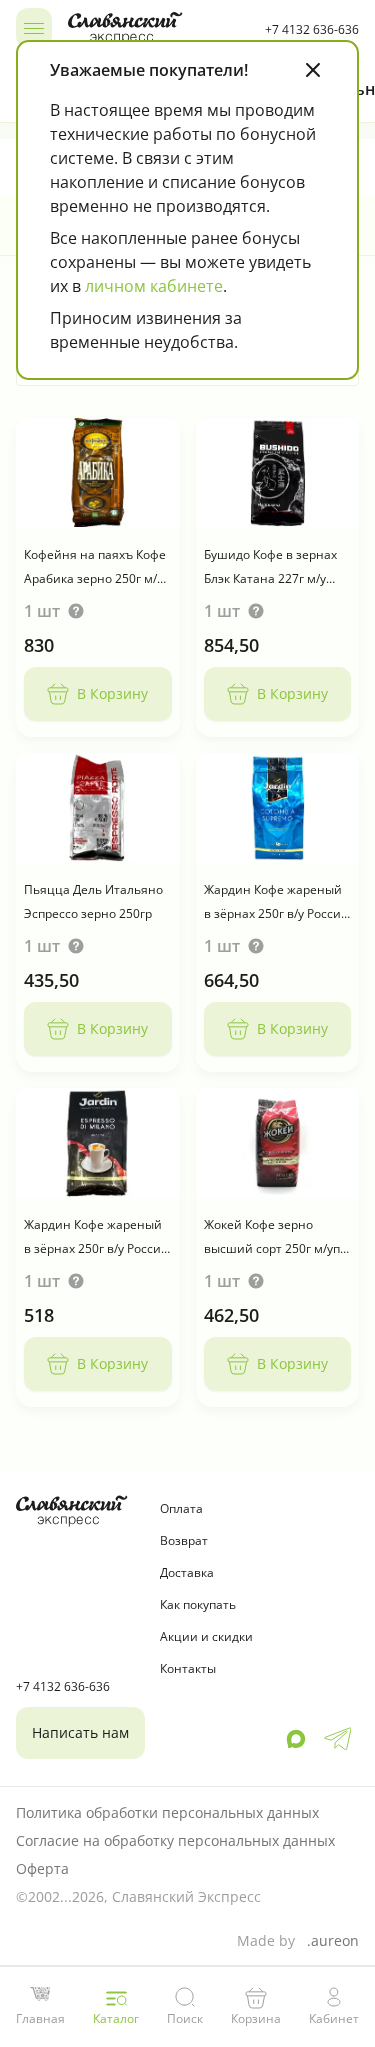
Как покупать (198, 1604)
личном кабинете (154, 286)
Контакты (188, 1668)
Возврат (184, 1540)
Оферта (42, 1868)
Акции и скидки (206, 1636)
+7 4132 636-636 (312, 29)
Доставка (187, 1572)
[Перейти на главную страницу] (158, 28)
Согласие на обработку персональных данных (175, 1840)
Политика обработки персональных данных (167, 1812)
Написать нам (80, 1732)
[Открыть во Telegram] (337, 1739)
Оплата (181, 1508)
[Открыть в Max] (296, 1739)
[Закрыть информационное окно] (313, 70)
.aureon (333, 1940)
